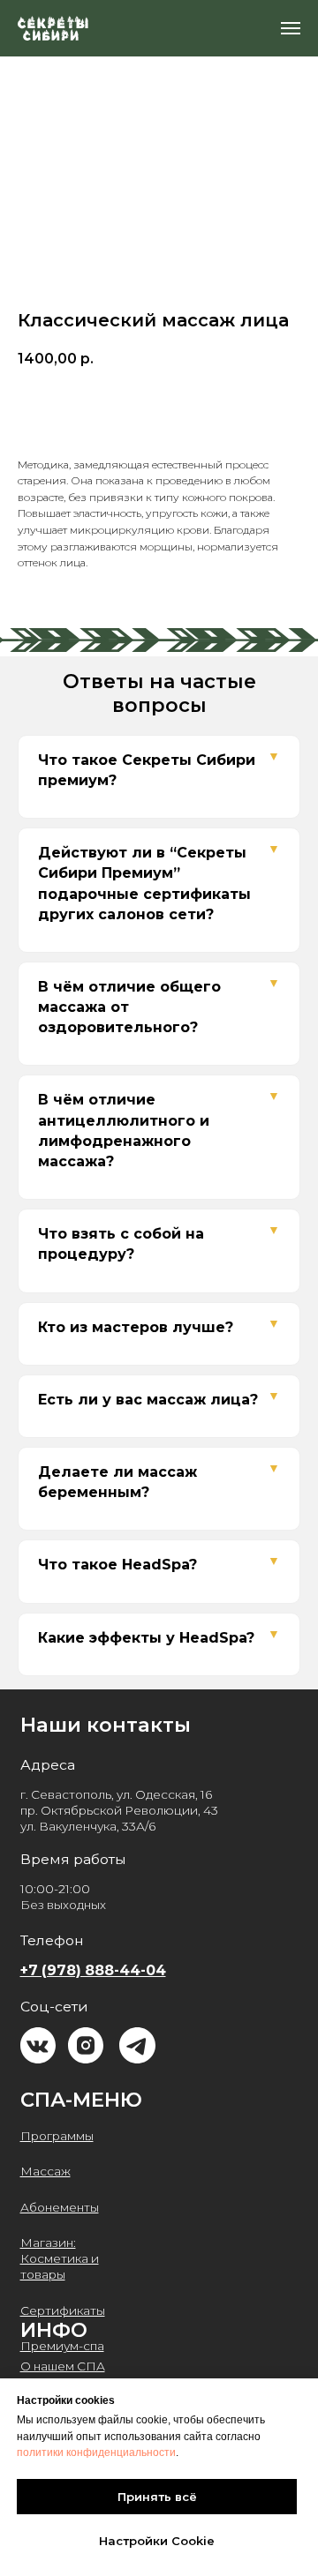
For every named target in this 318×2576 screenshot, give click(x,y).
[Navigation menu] (291, 28)
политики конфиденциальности (96, 2452)
